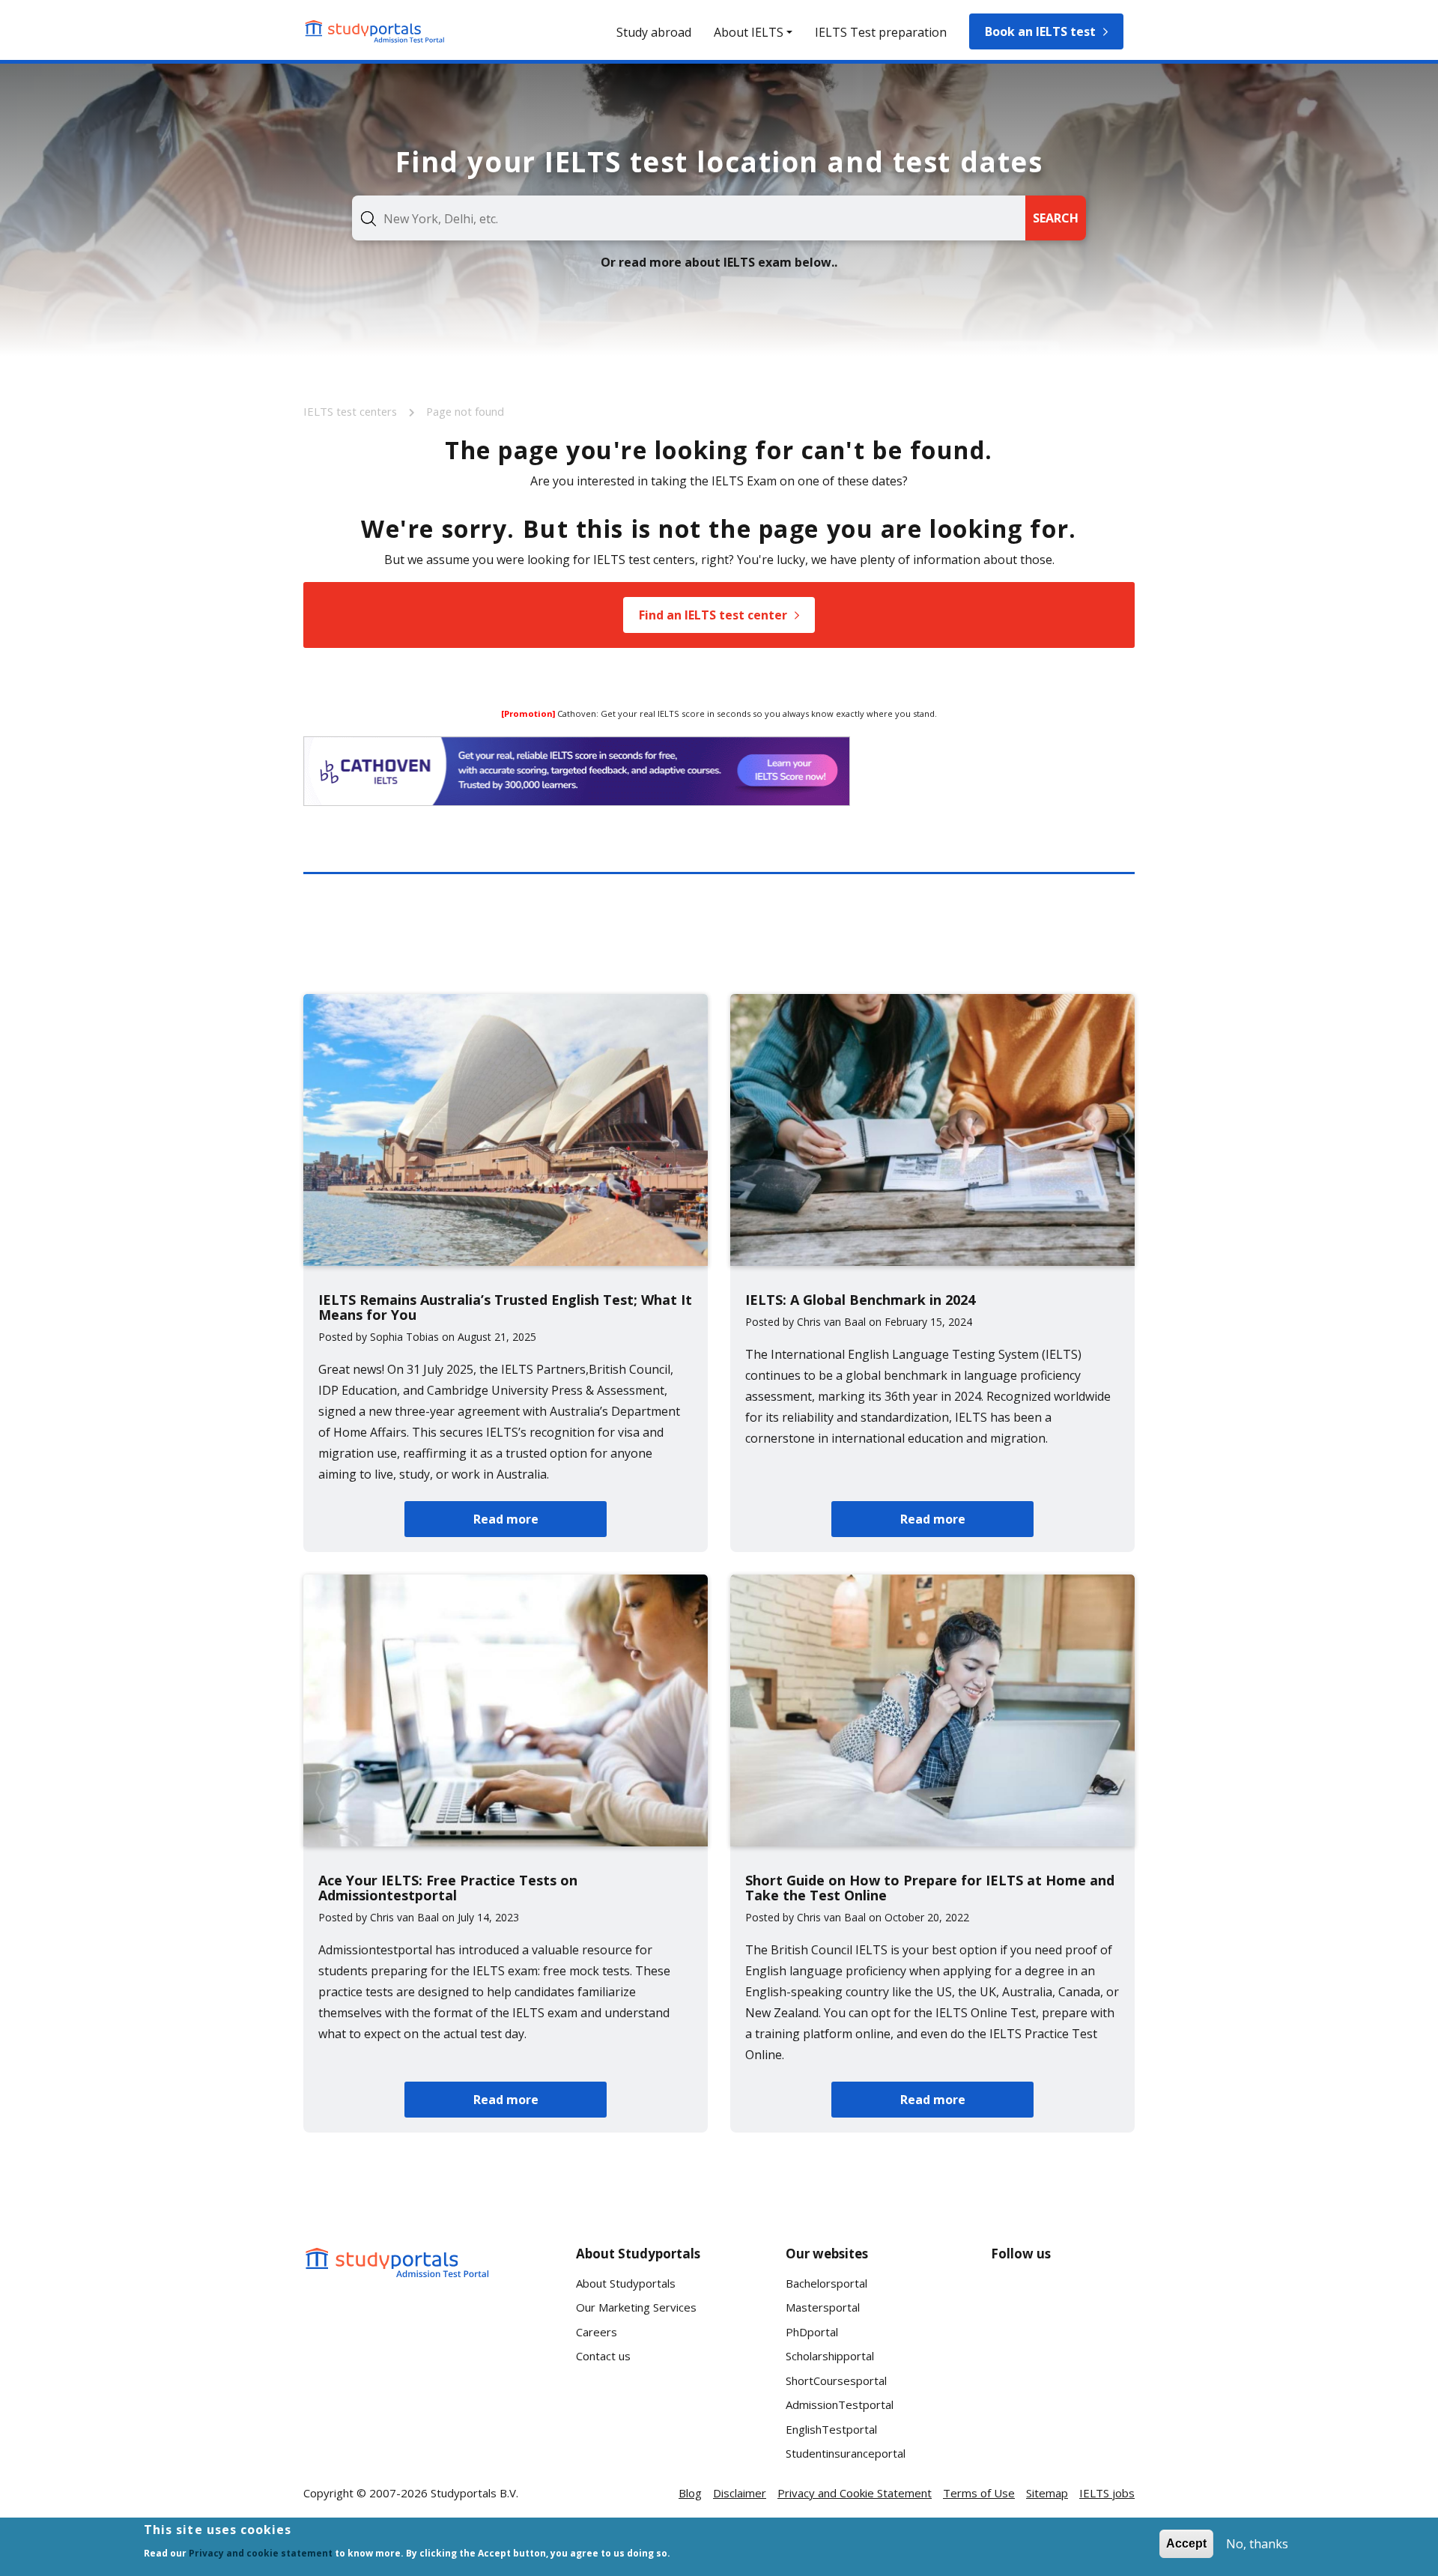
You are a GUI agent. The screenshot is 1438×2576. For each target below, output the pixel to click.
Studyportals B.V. (474, 2493)
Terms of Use (979, 2493)
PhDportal (812, 2332)
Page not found (465, 411)
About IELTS (749, 32)
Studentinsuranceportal (846, 2453)
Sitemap (1047, 2493)
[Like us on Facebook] (1015, 2299)
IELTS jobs (1107, 2493)
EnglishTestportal (831, 2429)
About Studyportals (626, 2283)
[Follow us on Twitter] (1015, 2354)
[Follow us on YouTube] (1111, 2299)
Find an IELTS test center (713, 615)
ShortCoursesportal (836, 2380)
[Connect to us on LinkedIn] (1063, 2299)
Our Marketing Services (636, 2307)
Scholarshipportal (830, 2356)
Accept (1186, 2543)
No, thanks (1257, 2544)
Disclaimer (740, 2493)
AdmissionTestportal (840, 2404)
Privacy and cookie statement (261, 2553)
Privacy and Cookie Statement (855, 2493)
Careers (597, 2332)
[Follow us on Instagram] (1063, 2354)
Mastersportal (823, 2307)
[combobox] (689, 218)
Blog (690, 2493)
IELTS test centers (352, 411)
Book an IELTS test (1040, 31)
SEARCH (1056, 218)
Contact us (603, 2356)
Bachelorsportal (826, 2283)
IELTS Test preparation (881, 32)
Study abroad (654, 32)
